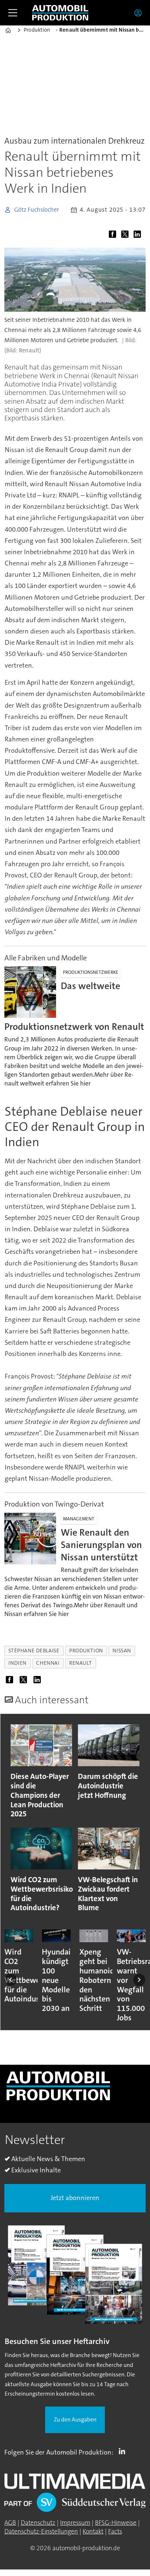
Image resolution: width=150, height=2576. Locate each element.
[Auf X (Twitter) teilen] (126, 235)
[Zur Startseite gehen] (60, 13)
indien (17, 1663)
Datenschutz (38, 2523)
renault (80, 1663)
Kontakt (93, 2531)
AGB (10, 2523)
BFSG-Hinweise (116, 2523)
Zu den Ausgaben (75, 2420)
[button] (11, 1980)
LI (124, 2451)
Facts (115, 2531)
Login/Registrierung (140, 13)
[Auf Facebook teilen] (114, 235)
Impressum (75, 2523)
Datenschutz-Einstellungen (41, 2531)
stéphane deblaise (34, 1651)
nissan (122, 1651)
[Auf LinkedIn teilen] (139, 235)
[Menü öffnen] (13, 13)
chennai (48, 1663)
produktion (86, 1651)
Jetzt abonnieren (75, 2198)
